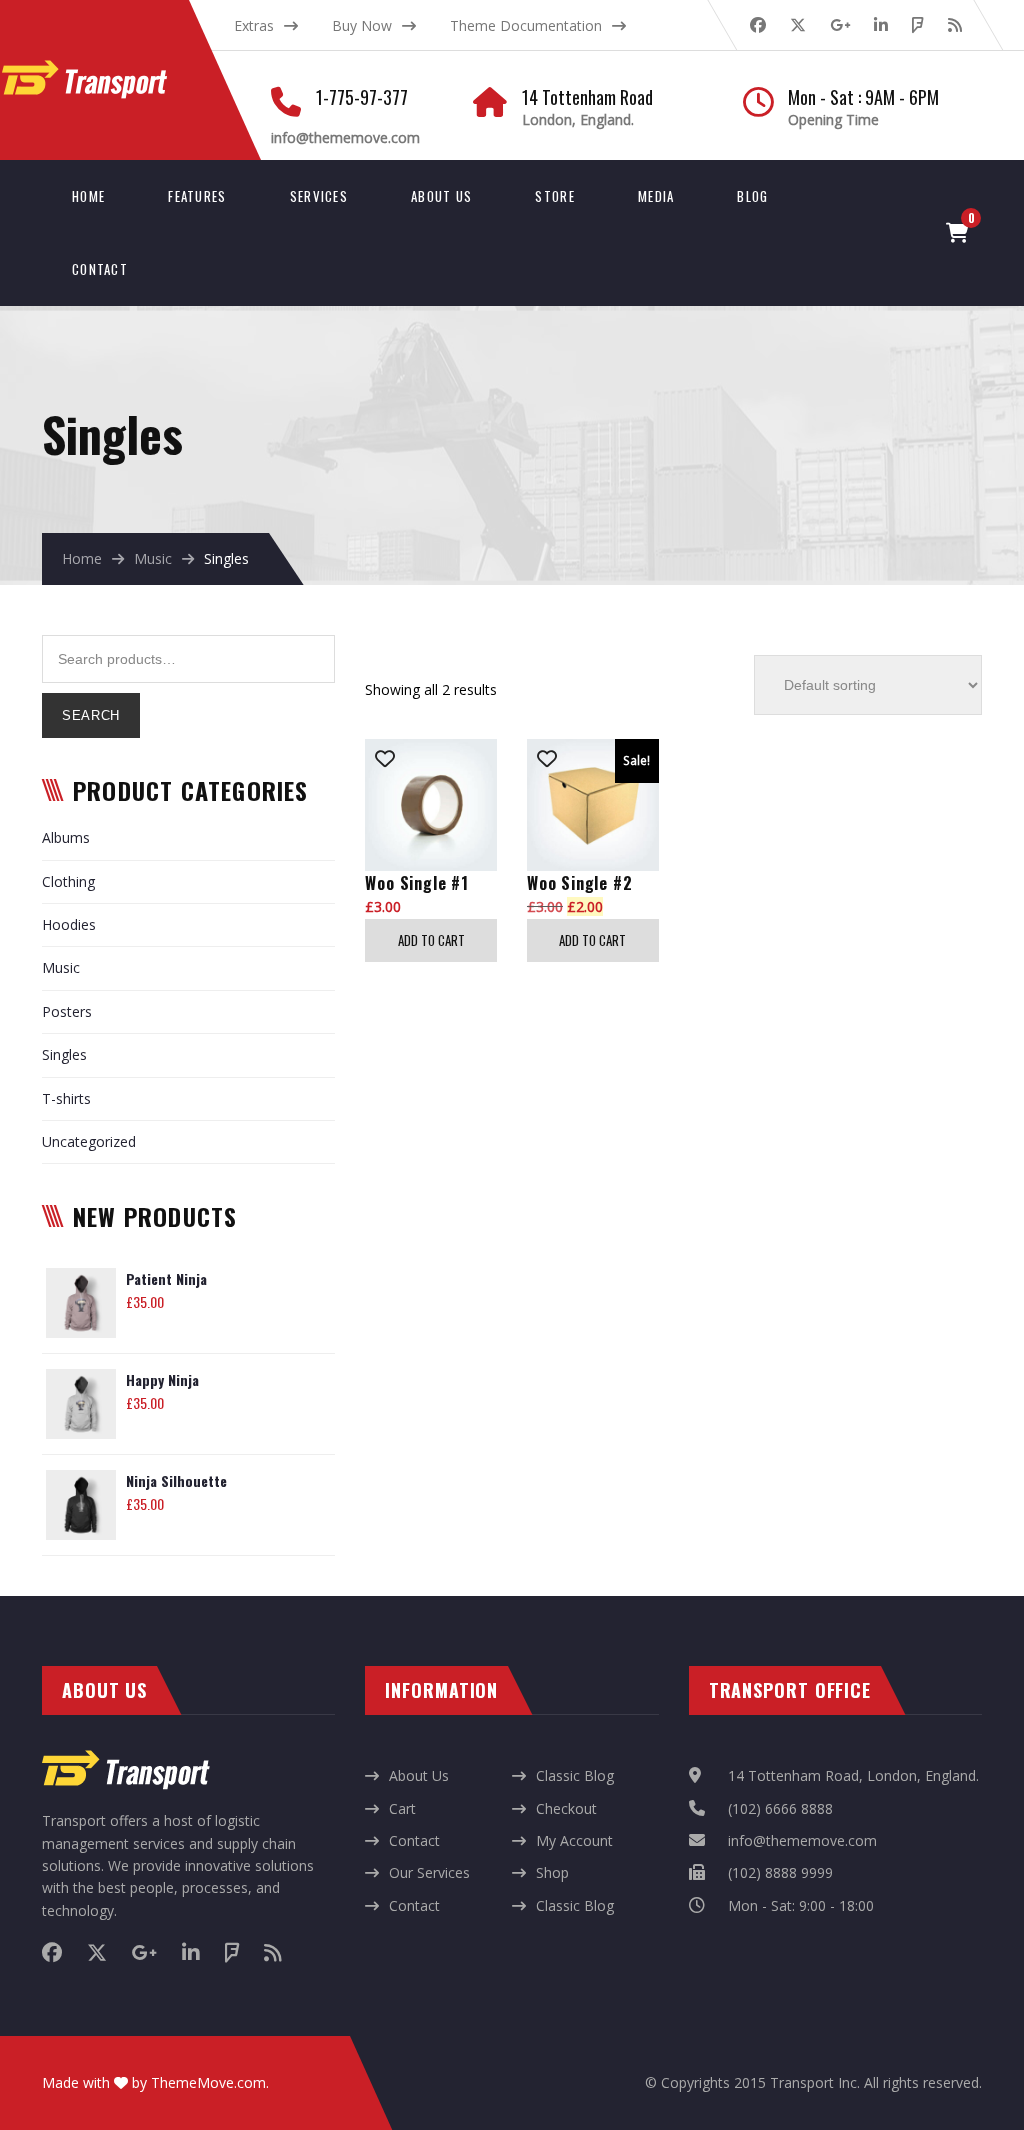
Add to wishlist (385, 759)
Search (91, 715)
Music (153, 558)
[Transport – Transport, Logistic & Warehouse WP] (106, 70)
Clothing (68, 881)
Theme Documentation (526, 25)
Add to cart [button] (431, 940)
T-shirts (66, 1098)
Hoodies (69, 924)
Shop (552, 1872)
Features (197, 196)
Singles (64, 1054)
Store (555, 196)
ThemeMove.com (208, 2082)
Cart (402, 1808)
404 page (258, 53)
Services (319, 196)
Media (656, 196)
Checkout (566, 1808)
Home (88, 196)
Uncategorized (89, 1141)
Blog (752, 196)
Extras (254, 25)
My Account (574, 1840)
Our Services (429, 1872)
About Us (441, 196)
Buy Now (362, 25)
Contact (100, 269)
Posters (67, 1011)
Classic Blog (575, 1775)
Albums (66, 837)
